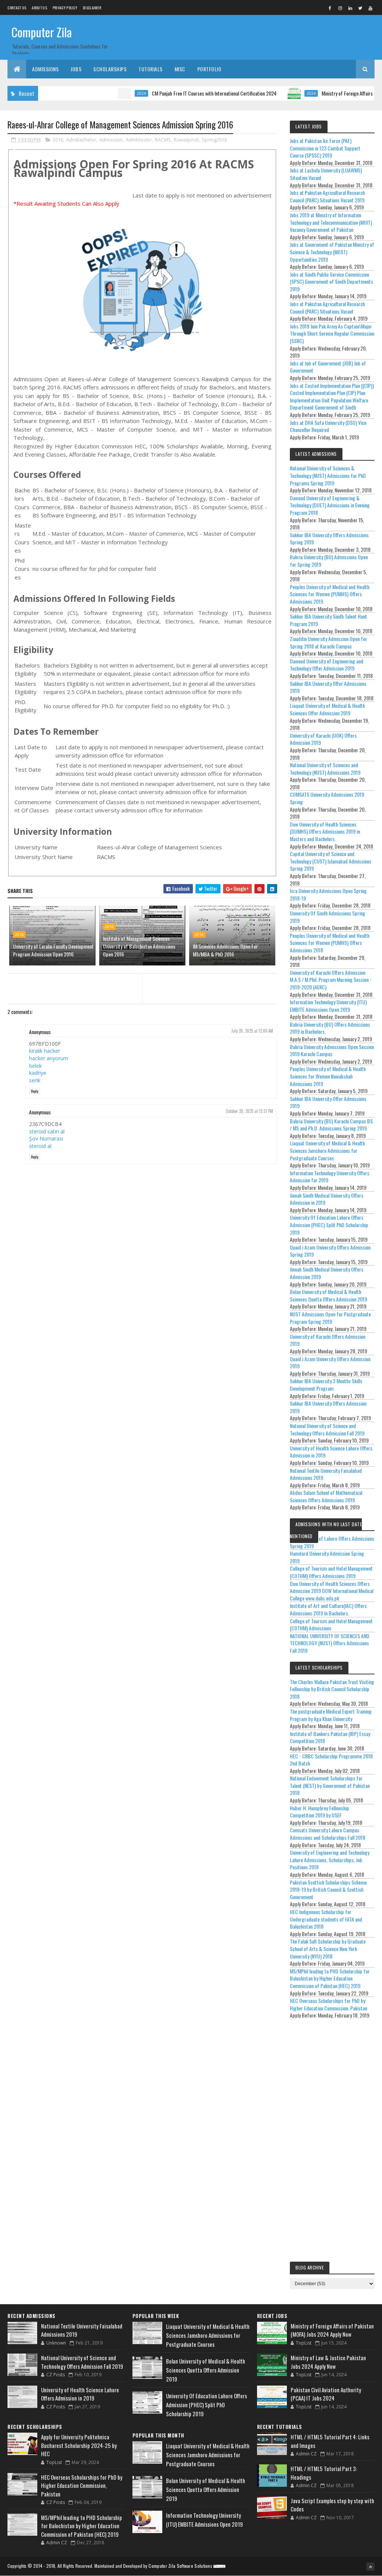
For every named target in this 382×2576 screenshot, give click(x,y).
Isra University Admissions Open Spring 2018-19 (328, 894)
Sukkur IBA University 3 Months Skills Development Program (326, 1385)
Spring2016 (214, 140)
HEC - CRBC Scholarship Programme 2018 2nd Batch (331, 1760)
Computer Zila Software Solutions (180, 2566)
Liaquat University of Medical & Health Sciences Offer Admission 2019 (327, 709)
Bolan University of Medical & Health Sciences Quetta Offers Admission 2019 (328, 1295)
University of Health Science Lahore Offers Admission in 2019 (331, 1452)
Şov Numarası (46, 1138)
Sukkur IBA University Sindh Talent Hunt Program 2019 (328, 620)
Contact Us (17, 8)
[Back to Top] (370, 2567)
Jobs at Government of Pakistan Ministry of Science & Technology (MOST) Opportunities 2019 (332, 252)
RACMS (163, 140)
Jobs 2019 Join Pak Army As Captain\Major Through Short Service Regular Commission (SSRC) (332, 333)
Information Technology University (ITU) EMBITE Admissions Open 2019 (328, 1006)
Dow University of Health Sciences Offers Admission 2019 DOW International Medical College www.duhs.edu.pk (332, 1591)
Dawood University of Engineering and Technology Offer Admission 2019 (327, 665)
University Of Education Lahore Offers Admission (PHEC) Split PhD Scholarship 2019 (329, 1225)
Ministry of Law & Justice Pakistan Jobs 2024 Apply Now (328, 2362)
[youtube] (370, 8)
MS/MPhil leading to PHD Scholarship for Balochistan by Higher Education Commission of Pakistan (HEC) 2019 (330, 1978)
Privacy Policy (65, 8)
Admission (111, 140)
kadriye (38, 1073)
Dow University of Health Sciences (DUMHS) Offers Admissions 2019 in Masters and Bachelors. (325, 831)
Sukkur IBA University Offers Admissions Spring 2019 (329, 539)
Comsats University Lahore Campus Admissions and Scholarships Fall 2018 (328, 1834)
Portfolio (209, 69)
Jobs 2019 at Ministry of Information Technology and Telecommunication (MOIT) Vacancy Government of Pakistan (331, 222)
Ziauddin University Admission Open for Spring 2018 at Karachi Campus (328, 642)
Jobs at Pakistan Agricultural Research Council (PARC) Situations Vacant (327, 307)
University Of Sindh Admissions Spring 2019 (328, 917)
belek (35, 1066)
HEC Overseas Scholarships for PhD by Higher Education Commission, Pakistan (328, 2004)
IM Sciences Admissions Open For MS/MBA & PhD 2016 (225, 950)
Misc (180, 69)
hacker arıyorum (49, 1058)
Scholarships (110, 69)
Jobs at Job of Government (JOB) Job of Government (328, 367)
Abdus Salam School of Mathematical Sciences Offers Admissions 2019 (326, 1496)
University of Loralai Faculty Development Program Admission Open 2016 (53, 950)
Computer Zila (42, 32)
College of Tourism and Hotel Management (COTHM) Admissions (331, 1625)
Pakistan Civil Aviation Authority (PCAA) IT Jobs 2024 (326, 2394)
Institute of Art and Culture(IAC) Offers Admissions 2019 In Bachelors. (328, 1609)
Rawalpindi (186, 140)
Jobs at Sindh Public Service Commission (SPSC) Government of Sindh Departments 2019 (331, 281)
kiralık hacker (45, 1051)
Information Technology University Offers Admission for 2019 (330, 1177)
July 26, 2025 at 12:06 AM (252, 1031)
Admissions (45, 69)
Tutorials (151, 69)
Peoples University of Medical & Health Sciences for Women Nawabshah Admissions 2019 (328, 1076)
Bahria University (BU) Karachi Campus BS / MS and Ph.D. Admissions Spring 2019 (331, 1125)
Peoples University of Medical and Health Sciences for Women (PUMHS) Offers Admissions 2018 (330, 943)
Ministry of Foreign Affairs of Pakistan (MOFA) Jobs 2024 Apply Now (332, 2330)
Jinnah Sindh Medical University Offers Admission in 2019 (327, 1199)
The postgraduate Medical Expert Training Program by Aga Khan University (331, 1715)
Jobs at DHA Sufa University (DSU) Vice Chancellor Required (328, 426)
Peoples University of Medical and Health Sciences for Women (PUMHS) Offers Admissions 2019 (330, 594)
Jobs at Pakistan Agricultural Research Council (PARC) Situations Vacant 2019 (327, 196)
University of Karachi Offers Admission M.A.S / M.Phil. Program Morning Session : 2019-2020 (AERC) (330, 980)
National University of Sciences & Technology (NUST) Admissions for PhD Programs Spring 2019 (328, 475)
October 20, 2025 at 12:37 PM (249, 1111)
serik (35, 1080)
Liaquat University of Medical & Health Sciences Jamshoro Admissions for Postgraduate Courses (327, 1150)
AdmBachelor (81, 140)
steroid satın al (47, 1131)
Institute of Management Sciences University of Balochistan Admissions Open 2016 (139, 946)
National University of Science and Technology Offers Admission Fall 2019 (327, 1429)
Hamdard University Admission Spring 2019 (327, 1557)
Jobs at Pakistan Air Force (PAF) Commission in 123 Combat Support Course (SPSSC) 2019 (325, 148)
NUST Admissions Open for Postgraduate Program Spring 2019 (330, 1318)
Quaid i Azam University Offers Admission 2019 (330, 1362)
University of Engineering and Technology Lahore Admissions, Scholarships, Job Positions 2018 (330, 1860)
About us (39, 8)
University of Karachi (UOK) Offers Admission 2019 (323, 739)
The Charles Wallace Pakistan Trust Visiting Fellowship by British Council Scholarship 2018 (332, 1689)
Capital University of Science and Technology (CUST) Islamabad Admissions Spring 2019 (331, 861)
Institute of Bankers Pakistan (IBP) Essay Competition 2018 (330, 1737)
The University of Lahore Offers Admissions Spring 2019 (332, 1542)
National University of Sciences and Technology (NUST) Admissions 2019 (325, 769)
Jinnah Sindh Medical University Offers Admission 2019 (327, 1273)
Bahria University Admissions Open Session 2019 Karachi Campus (332, 1050)
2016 (58, 140)
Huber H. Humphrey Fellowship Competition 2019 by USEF (320, 1812)
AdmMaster (139, 140)
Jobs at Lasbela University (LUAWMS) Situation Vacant (326, 174)
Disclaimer (92, 8)
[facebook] (330, 8)
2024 (102, 93)
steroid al (40, 1146)
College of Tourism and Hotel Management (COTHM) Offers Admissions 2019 (331, 1572)
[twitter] (360, 8)
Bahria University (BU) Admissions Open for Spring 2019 (329, 561)
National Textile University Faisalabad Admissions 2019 (326, 1474)
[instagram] (340, 8)
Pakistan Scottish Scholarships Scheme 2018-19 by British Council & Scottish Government (328, 1889)
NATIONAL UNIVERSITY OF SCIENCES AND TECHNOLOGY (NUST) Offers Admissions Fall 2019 (330, 1643)
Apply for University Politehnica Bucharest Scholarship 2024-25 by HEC (79, 2445)
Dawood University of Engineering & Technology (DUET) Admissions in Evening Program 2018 (330, 505)
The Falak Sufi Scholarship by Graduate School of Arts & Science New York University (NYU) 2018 (328, 1948)
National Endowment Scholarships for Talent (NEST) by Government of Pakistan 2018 (330, 1785)
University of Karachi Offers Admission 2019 (328, 1340)
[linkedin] (350, 8)
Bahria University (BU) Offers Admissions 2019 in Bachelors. (330, 1028)
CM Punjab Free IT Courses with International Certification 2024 (175, 93)
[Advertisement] (332, 2142)
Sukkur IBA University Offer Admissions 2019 (328, 687)
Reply (35, 1091)
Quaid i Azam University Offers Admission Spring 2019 (330, 1251)
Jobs (76, 69)
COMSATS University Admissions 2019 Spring (327, 798)
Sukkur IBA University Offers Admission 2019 (328, 1407)
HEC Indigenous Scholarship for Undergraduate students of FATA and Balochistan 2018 (326, 1919)
